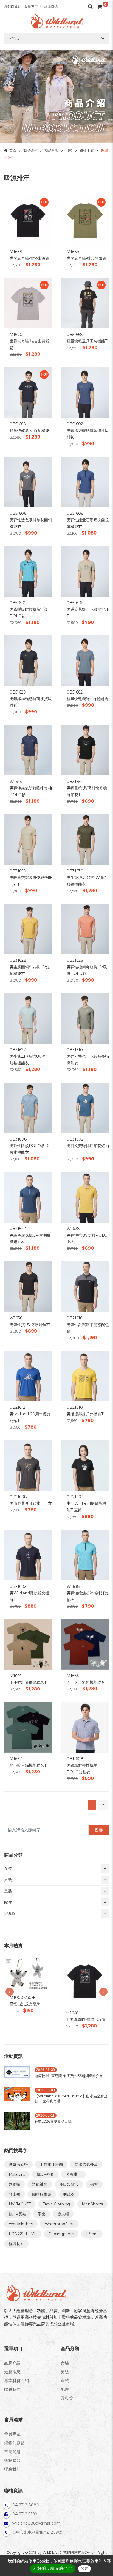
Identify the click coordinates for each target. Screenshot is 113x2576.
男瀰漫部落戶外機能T (85, 1414)
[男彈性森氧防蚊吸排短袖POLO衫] (28, 750)
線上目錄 (51, 6)
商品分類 (52, 150)
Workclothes (21, 2224)
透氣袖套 (40, 2184)
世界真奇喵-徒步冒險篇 (87, 258)
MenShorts (92, 2204)
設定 (84, 2569)
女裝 (65, 2363)
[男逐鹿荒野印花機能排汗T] (85, 571)
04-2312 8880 (26, 2505)
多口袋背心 (69, 2184)
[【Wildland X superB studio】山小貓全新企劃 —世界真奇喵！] (17, 2096)
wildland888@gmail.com (36, 2523)
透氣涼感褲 (18, 2164)
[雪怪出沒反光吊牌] (28, 1974)
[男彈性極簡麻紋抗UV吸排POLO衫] (85, 929)
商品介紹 (30, 150)
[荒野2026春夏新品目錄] (17, 2121)
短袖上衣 (87, 150)
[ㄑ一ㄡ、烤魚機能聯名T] (85, 1644)
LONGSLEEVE (23, 2234)
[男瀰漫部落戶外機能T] (85, 1376)
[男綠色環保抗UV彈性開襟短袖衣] (28, 1197)
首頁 (13, 150)
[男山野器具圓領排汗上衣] (28, 1465)
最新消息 (12, 2372)
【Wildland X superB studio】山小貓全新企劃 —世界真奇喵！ (71, 2098)
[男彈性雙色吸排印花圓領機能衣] (28, 482)
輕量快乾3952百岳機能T (30, 431)
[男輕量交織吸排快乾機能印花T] (28, 839)
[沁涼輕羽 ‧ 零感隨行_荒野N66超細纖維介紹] (17, 2074)
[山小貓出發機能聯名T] (28, 1644)
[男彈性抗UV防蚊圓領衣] (28, 1286)
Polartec (17, 2174)
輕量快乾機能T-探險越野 (88, 699)
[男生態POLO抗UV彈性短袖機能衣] (85, 839)
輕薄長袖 (16, 2244)
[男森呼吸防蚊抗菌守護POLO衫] (28, 571)
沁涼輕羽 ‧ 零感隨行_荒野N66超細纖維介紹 (69, 2076)
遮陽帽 (15, 2184)
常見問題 (12, 2452)
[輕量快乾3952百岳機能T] (28, 392)
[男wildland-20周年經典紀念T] (28, 1376)
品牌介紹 (12, 2363)
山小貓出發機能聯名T (28, 1682)
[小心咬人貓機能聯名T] (28, 1727)
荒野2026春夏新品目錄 (53, 2121)
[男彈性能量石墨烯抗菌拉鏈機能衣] (85, 482)
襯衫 (94, 2184)
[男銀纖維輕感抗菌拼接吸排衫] (28, 660)
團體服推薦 (42, 2194)
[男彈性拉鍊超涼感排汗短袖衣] (85, 1554)
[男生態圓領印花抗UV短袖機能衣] (28, 929)
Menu (14, 39)
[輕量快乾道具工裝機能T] (85, 303)
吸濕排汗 (74, 2174)
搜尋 (99, 1830)
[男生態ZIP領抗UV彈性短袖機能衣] (28, 1018)
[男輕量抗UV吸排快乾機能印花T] (85, 750)
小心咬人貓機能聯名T (28, 1765)
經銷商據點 (13, 6)
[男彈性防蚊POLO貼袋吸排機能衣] (28, 1107)
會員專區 (31, 6)
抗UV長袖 (17, 2214)
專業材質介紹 (16, 2381)
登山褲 (15, 2194)
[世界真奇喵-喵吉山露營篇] (28, 303)
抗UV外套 (45, 2174)
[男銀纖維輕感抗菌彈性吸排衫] (85, 392)
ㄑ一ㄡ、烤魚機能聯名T (87, 1682)
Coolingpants (61, 2234)
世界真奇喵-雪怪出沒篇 (29, 258)
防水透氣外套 (86, 2164)
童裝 (65, 2381)
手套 (42, 2214)
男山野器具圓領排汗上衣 (31, 1503)
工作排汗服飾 (51, 2164)
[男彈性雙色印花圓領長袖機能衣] (85, 1018)
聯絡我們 (12, 2389)
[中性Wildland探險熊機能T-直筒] (85, 1465)
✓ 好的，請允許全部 (53, 2568)
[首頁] (56, 21)
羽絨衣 (69, 2194)
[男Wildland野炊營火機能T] (28, 1554)
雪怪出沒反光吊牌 (25, 2004)
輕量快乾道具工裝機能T (87, 341)
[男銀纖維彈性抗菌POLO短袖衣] (85, 1727)
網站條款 (12, 2460)
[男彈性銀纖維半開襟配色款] (85, 1286)
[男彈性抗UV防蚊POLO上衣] (85, 1197)
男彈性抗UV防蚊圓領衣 (30, 1325)
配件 (65, 2389)
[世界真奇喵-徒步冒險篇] (85, 220)
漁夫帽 (63, 2214)
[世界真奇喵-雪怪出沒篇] (28, 220)
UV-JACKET (20, 2204)
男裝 (69, 150)
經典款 (67, 2398)
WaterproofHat (59, 2224)
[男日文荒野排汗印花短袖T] (85, 1107)
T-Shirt (92, 2234)
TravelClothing (56, 2204)
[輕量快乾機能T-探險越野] (85, 660)
